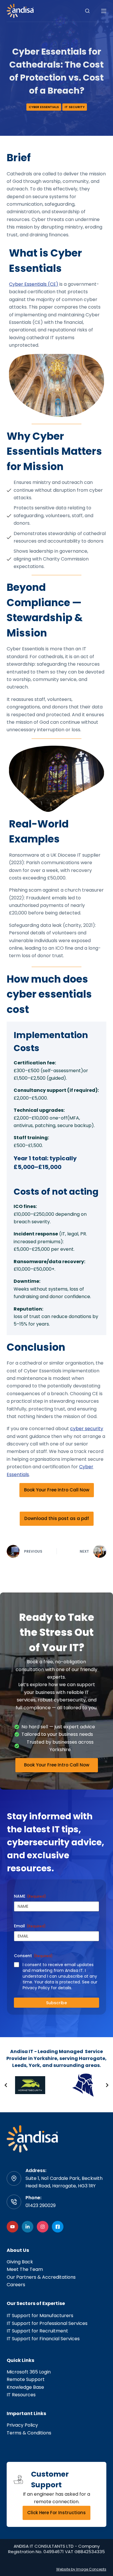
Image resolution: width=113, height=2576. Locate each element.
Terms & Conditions (29, 2433)
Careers (16, 2285)
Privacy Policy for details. (47, 1988)
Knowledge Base (25, 2387)
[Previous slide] (6, 2085)
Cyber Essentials (44, 107)
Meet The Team (25, 2269)
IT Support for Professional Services (47, 2323)
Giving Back (20, 2262)
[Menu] (104, 11)
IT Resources (21, 2395)
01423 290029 (41, 2205)
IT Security (75, 107)
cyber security (87, 1429)
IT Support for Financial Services (43, 2339)
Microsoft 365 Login (29, 2372)
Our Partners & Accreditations (41, 2277)
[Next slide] (107, 2085)
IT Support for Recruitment (37, 2331)
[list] (57, 2085)
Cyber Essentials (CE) (34, 284)
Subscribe (57, 2003)
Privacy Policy (22, 2425)
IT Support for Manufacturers (40, 2316)
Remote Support (26, 2379)
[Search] (87, 11)
